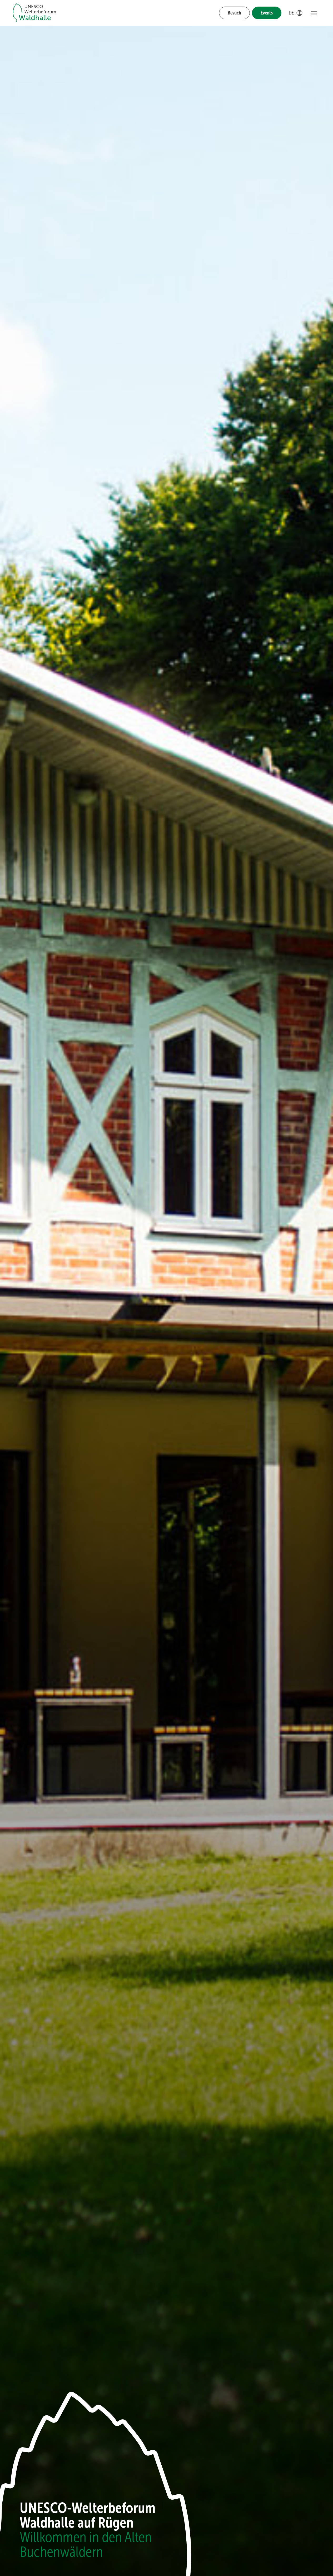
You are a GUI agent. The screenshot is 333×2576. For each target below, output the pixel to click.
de (296, 13)
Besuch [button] (234, 13)
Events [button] (267, 13)
